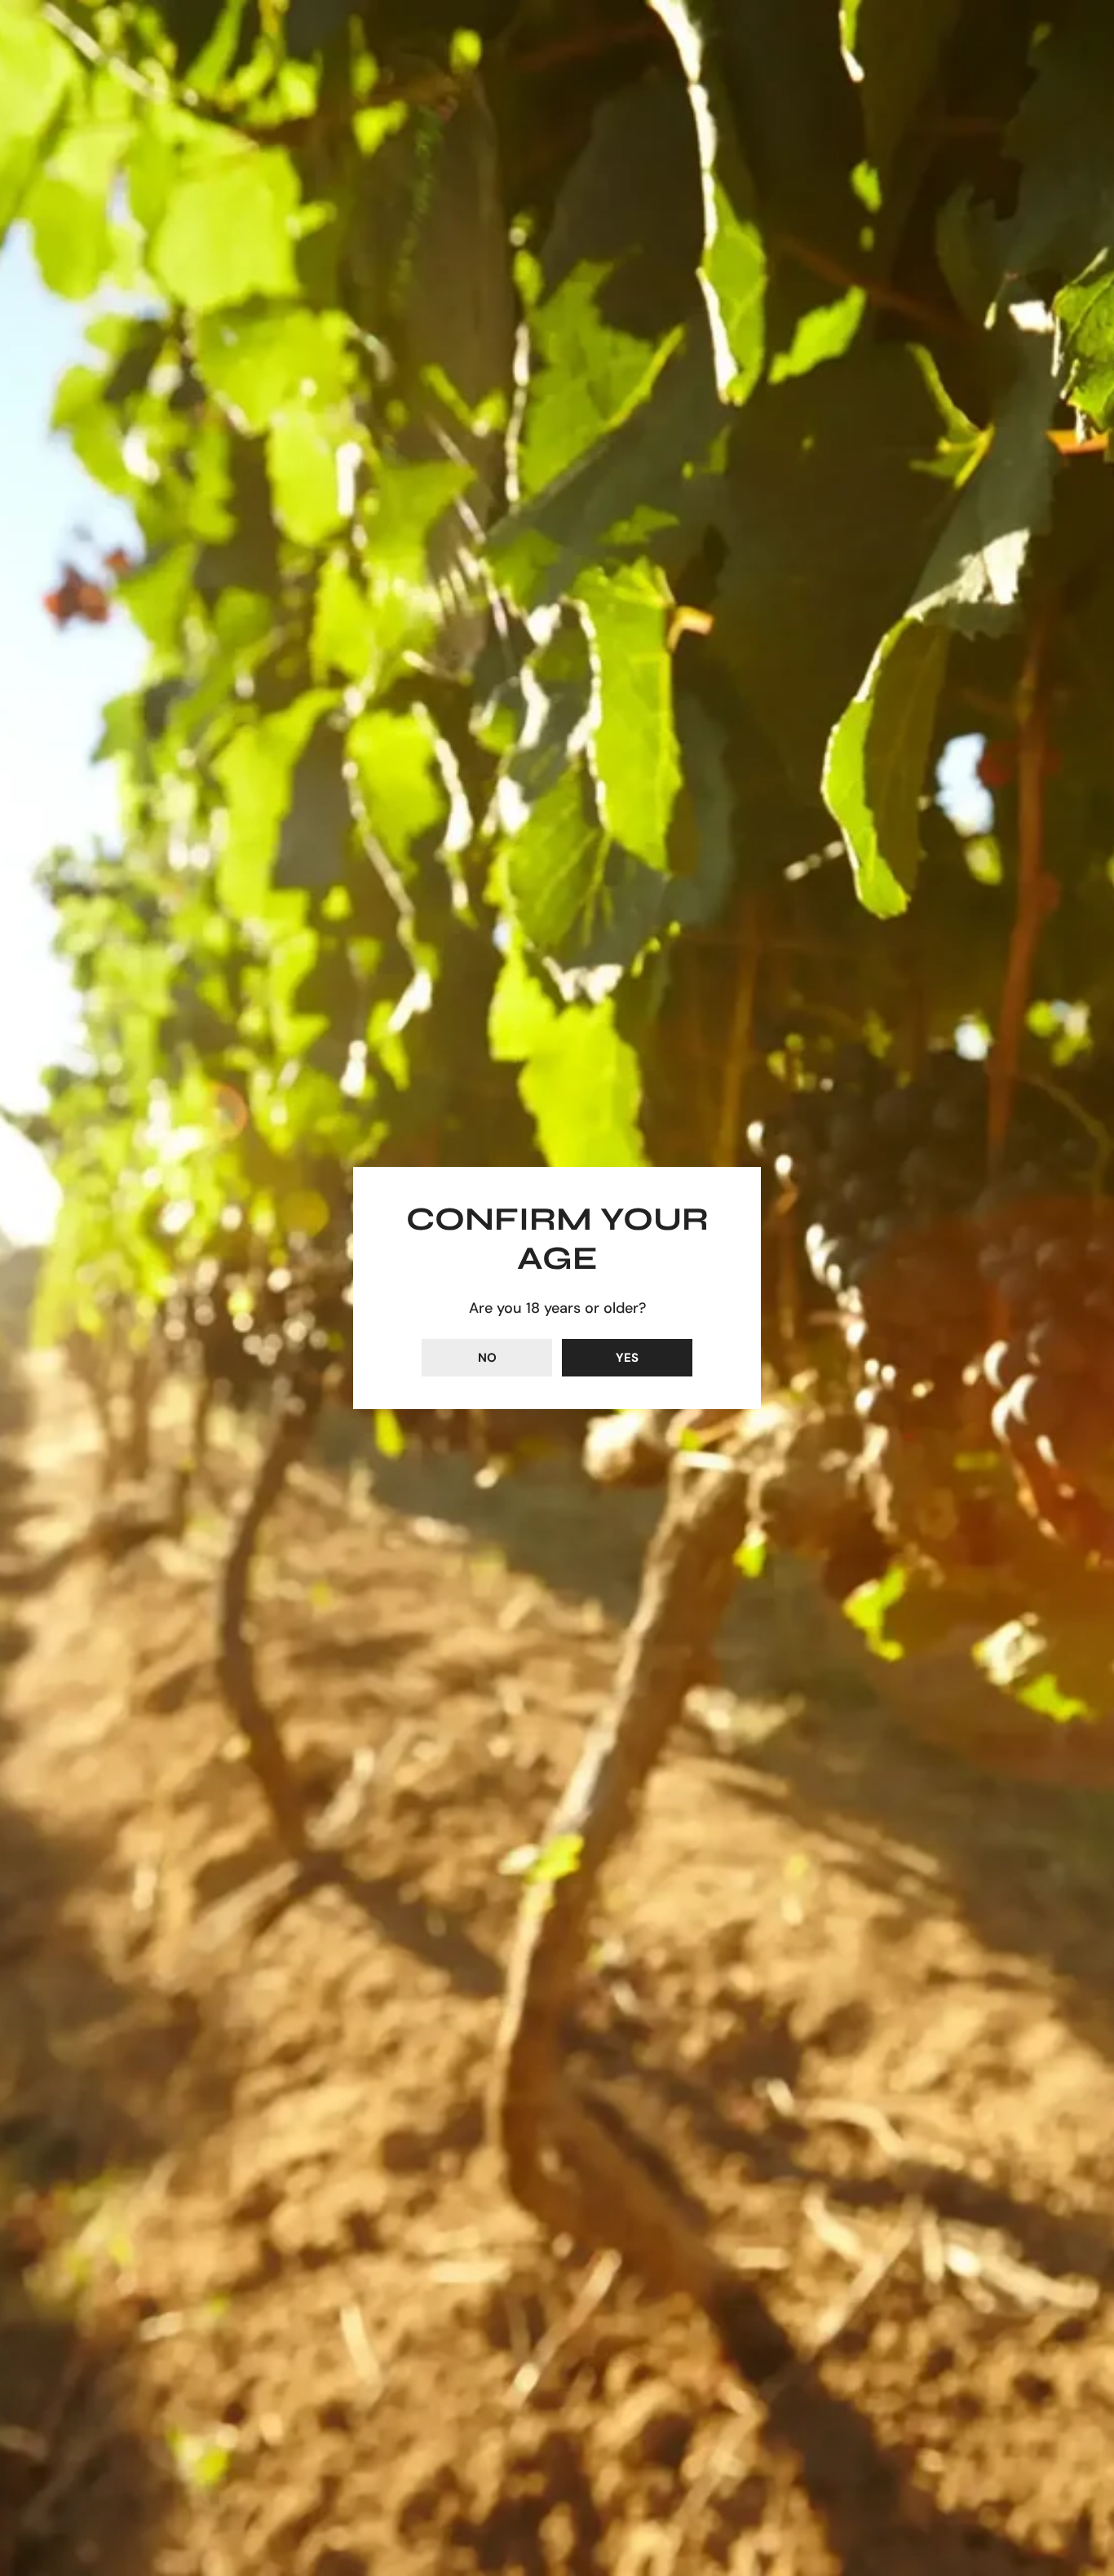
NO (487, 1358)
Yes (627, 1358)
